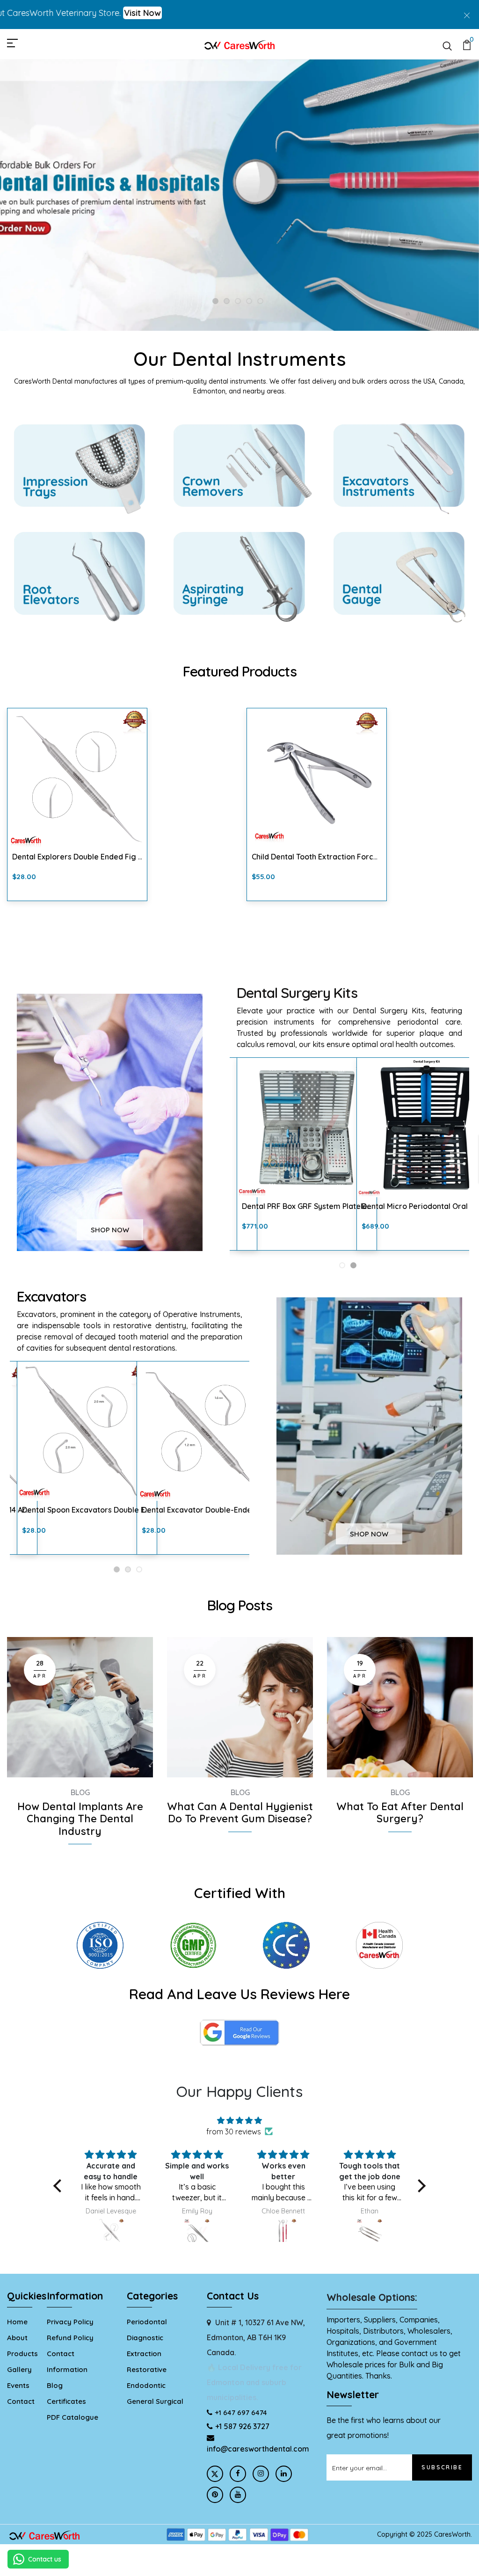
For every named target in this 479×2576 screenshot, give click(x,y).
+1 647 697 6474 (241, 2412)
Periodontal (147, 2322)
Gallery (19, 2369)
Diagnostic (145, 2338)
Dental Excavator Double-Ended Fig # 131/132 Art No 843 (122, 1510)
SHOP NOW (110, 1230)
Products (22, 2354)
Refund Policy (70, 2338)
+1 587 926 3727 (242, 2426)
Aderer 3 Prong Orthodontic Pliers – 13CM (325, 857)
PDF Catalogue (73, 2417)
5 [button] (260, 302)
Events (18, 2385)
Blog (80, 1792)
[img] (239, 2120)
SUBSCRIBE (442, 2467)
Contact (21, 2401)
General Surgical (155, 2401)
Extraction (144, 2354)
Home (17, 2322)
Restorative (147, 2369)
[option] (239, 195)
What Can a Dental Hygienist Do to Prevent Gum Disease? (240, 1813)
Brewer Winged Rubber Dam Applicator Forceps (99, 857)
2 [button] (227, 302)
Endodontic (146, 2385)
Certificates (66, 2401)
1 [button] (216, 302)
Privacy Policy (70, 2322)
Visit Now (77, 13)
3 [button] (238, 302)
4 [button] (249, 302)
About (17, 2338)
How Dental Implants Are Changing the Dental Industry (80, 1819)
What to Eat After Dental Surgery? (400, 1813)
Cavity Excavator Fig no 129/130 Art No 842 (218, 1510)
